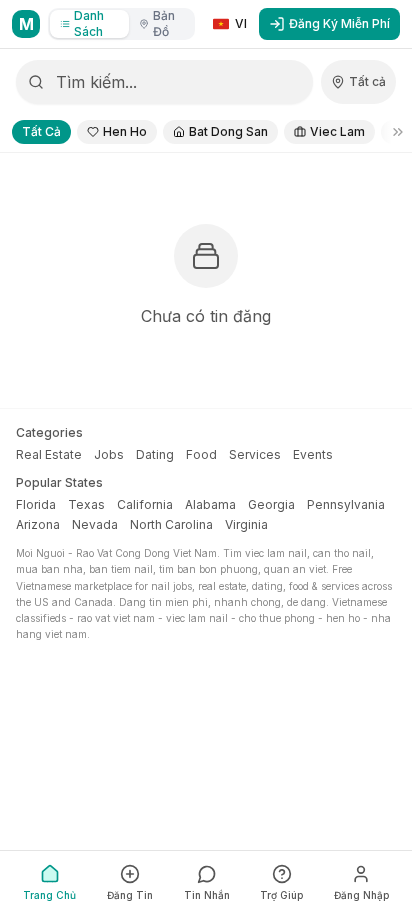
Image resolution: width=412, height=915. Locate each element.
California (145, 504)
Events (313, 454)
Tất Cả (41, 131)
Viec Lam (337, 131)
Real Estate (49, 454)
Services (255, 454)
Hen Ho (125, 131)
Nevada (95, 524)
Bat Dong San (228, 131)
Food (201, 454)
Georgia (271, 504)
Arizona (38, 524)
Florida (36, 504)
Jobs (109, 454)
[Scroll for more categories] (392, 132)
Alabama (210, 504)
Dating (155, 454)
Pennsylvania (346, 504)
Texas (86, 504)
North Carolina (171, 524)
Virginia (246, 524)
